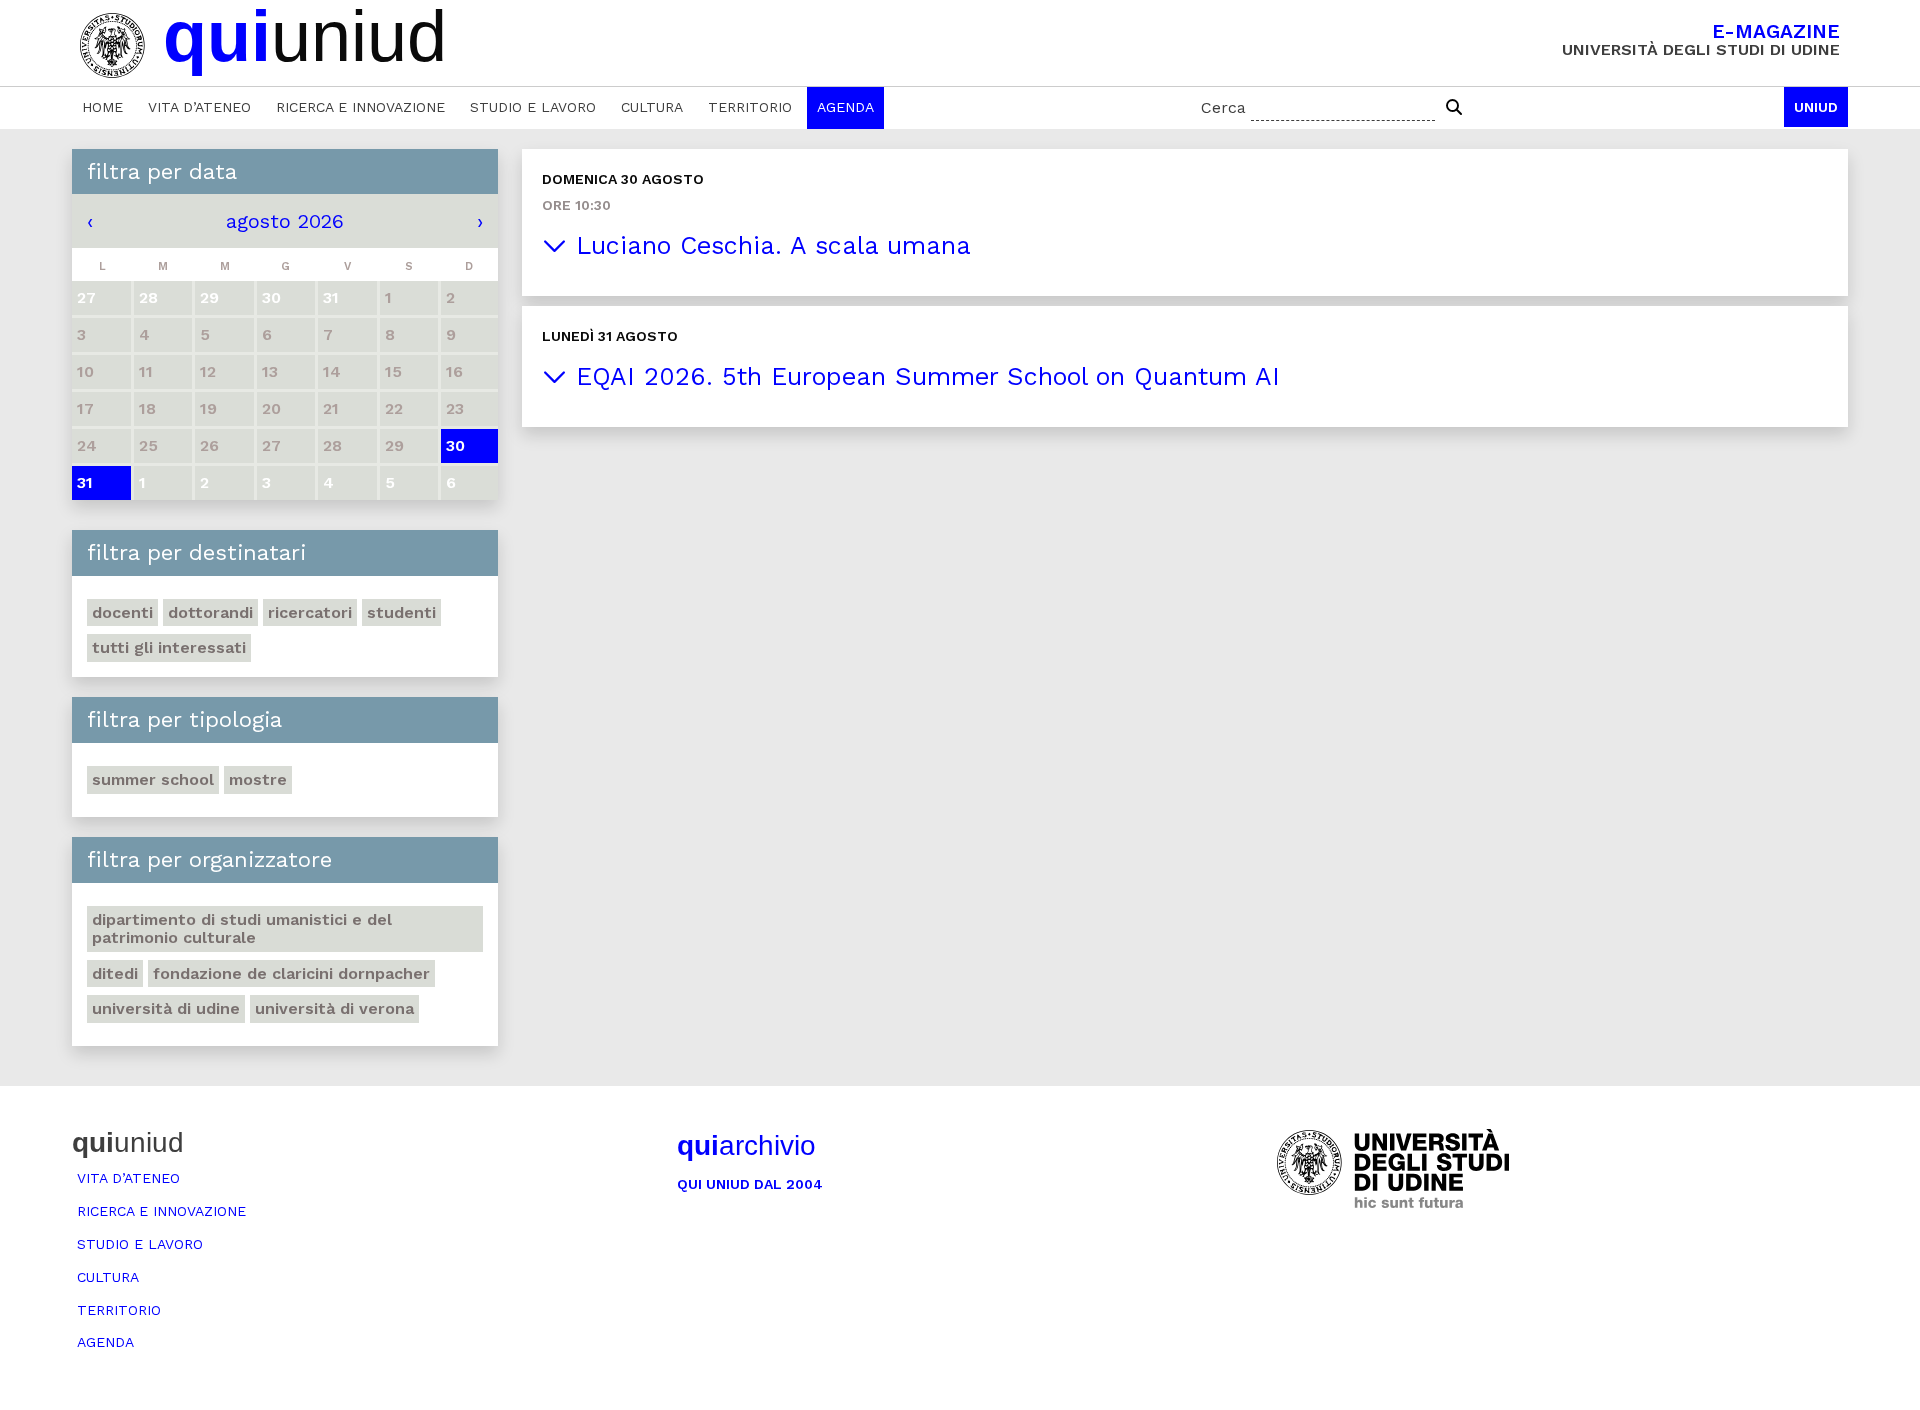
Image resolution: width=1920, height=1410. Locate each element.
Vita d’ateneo (199, 107)
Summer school (153, 779)
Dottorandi (210, 612)
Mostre (258, 779)
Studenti (401, 612)
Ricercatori (310, 612)
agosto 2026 (285, 221)
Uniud (1816, 107)
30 (455, 445)
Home (102, 107)
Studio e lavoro (533, 107)
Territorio (750, 107)
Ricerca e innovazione (360, 107)
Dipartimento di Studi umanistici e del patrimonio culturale (242, 928)
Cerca (1223, 107)
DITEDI (115, 973)
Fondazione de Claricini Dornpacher (291, 973)
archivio (746, 1145)
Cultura (652, 107)
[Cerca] (1454, 108)
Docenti (122, 612)
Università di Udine (166, 1008)
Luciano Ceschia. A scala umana (769, 245)
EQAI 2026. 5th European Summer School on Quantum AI (923, 376)
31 (85, 482)
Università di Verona (334, 1008)
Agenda (845, 107)
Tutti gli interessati (169, 647)
